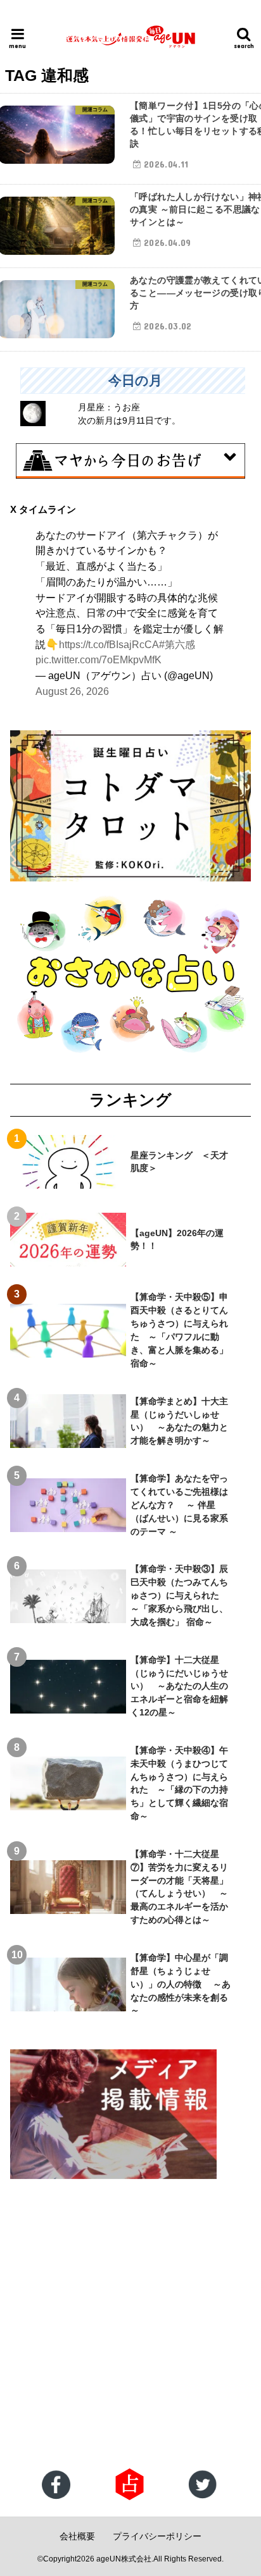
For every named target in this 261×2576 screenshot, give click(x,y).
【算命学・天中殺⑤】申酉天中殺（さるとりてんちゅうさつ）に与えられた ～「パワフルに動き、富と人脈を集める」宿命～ (179, 1330)
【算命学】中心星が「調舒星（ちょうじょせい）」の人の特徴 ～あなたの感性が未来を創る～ (181, 1984)
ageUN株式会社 (124, 2559)
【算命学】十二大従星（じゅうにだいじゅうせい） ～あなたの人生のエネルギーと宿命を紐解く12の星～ (179, 1686)
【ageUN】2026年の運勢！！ (177, 1240)
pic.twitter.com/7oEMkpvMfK (99, 659)
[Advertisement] (130, 2325)
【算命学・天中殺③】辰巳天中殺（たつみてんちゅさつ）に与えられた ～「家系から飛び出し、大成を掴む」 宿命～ (179, 1595)
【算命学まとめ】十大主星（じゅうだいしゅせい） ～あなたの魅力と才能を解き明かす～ (179, 1421)
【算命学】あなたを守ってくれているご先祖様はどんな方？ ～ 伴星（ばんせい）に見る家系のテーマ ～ (179, 1505)
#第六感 (177, 644)
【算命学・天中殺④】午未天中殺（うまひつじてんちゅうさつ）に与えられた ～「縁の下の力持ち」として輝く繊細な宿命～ (179, 1783)
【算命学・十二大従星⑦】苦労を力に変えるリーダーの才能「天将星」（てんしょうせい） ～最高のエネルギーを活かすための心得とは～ (179, 1887)
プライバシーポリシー (157, 2536)
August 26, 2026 (72, 691)
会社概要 (77, 2536)
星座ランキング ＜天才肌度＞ (179, 1162)
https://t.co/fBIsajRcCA (109, 644)
